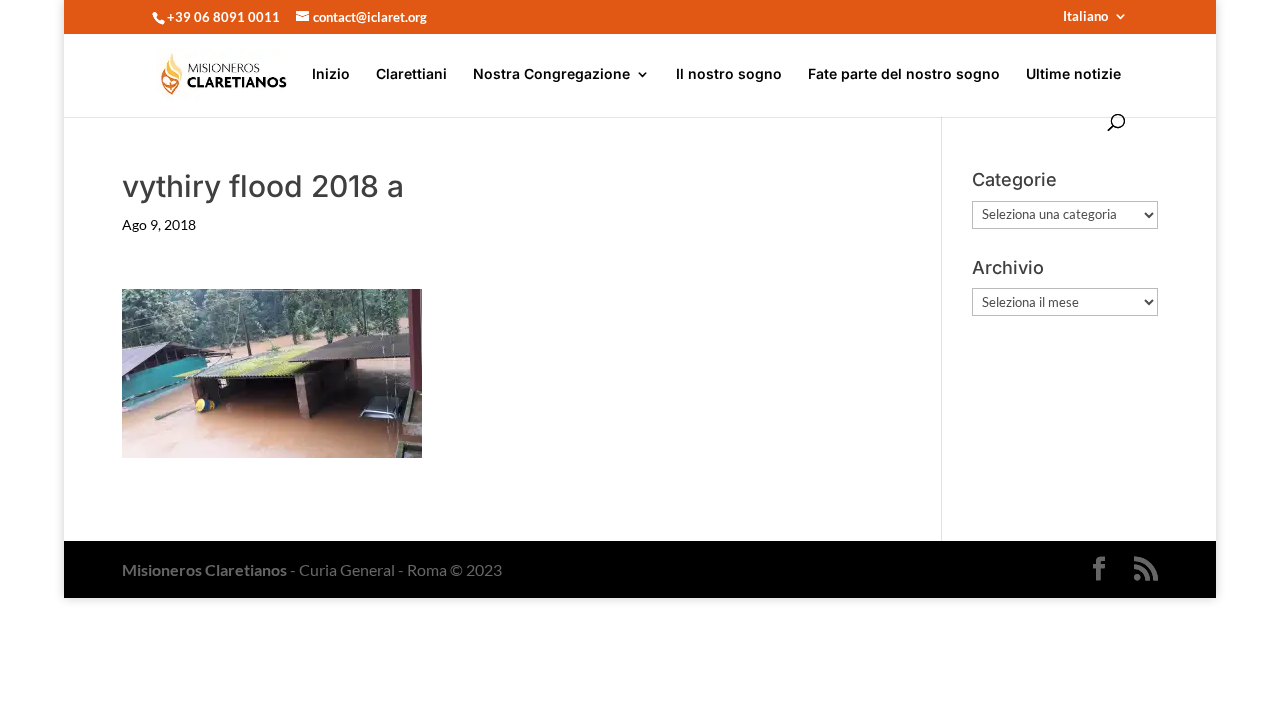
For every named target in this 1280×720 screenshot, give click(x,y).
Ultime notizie (1073, 74)
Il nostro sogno (729, 74)
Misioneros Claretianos (204, 569)
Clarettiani (411, 74)
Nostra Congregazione (551, 74)
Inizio (331, 74)
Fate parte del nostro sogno (904, 74)
